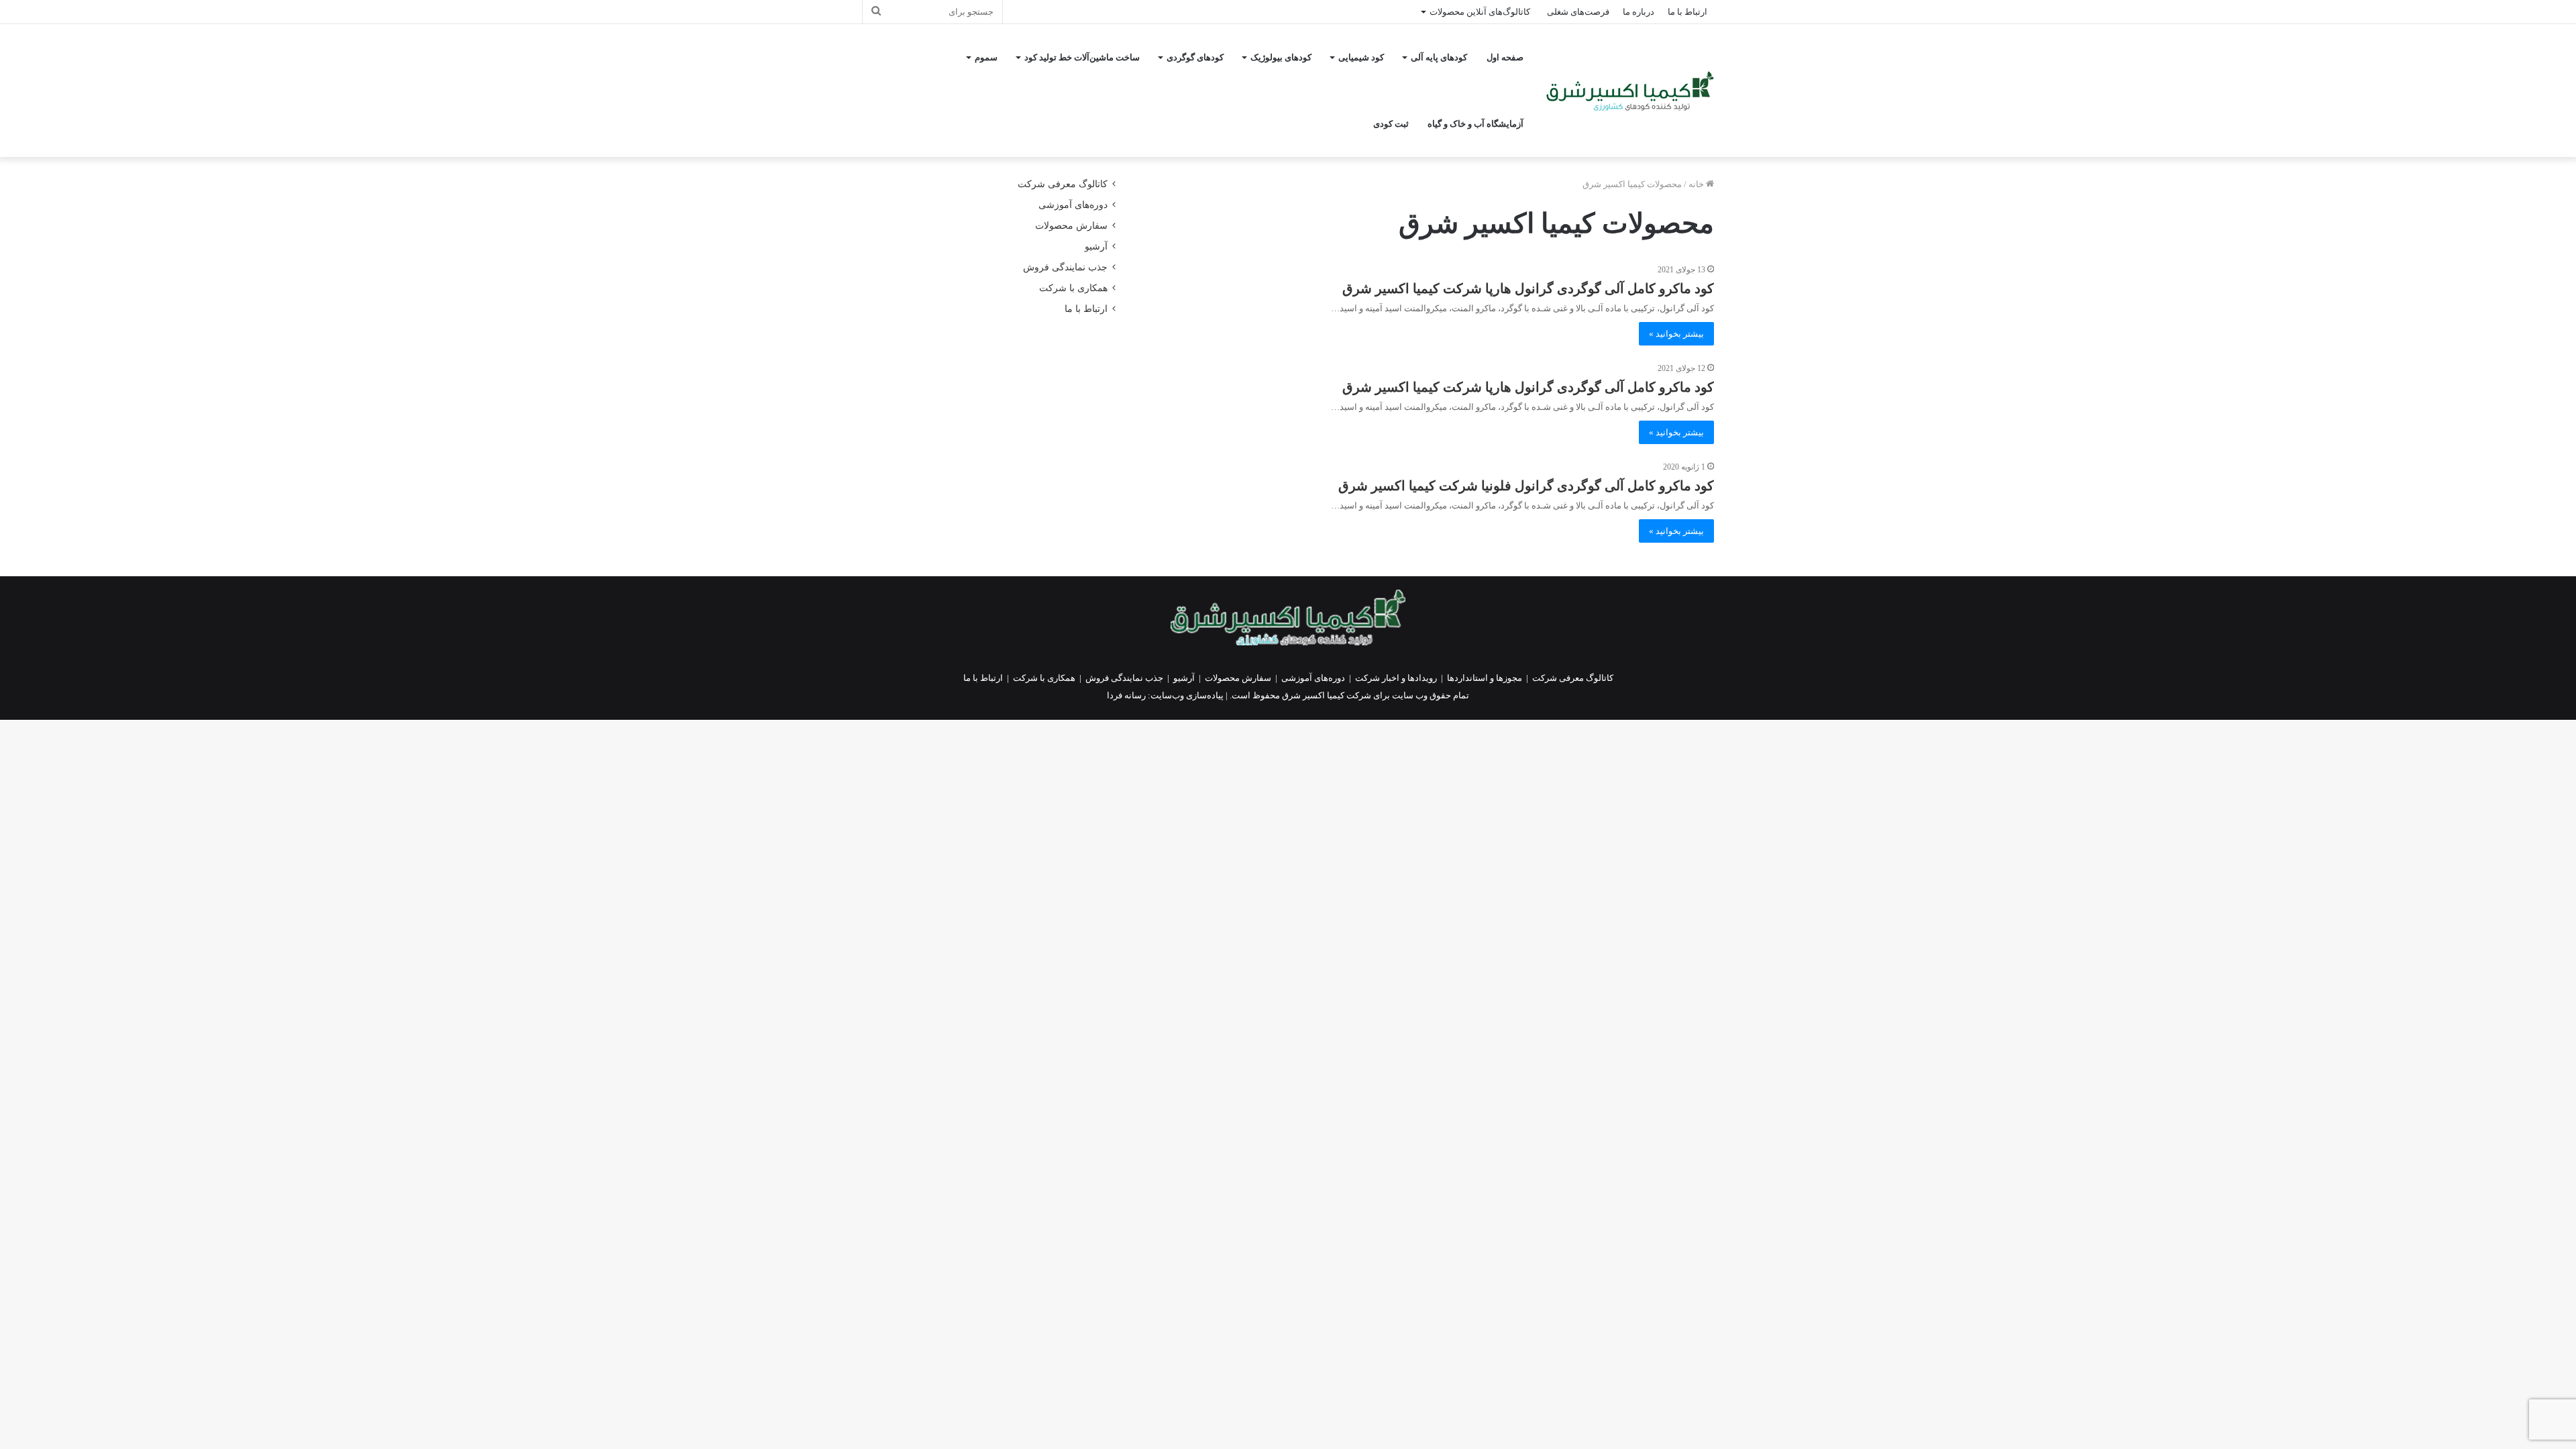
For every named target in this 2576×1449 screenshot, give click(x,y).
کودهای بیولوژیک (1281, 57)
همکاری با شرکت (1073, 288)
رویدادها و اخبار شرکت (1396, 678)
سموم (986, 57)
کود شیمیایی (1361, 57)
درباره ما (1639, 12)
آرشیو (1096, 247)
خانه (1697, 184)
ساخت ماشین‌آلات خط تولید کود (1082, 57)
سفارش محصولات (1071, 226)
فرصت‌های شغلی (1578, 12)
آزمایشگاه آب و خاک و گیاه (1475, 124)
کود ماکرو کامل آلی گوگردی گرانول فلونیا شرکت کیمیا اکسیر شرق (1526, 486)
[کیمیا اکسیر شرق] (1630, 91)
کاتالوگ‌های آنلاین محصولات (1480, 12)
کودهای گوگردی (1195, 57)
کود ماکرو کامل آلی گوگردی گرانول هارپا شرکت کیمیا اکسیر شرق (1528, 288)
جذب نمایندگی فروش (1065, 267)
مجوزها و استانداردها (1485, 678)
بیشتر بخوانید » (1676, 334)
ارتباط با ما (1687, 12)
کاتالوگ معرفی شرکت (1063, 184)
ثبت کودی (1391, 124)
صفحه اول (1505, 57)
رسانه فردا (1126, 695)
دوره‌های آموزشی (1073, 205)
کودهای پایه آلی (1439, 57)
